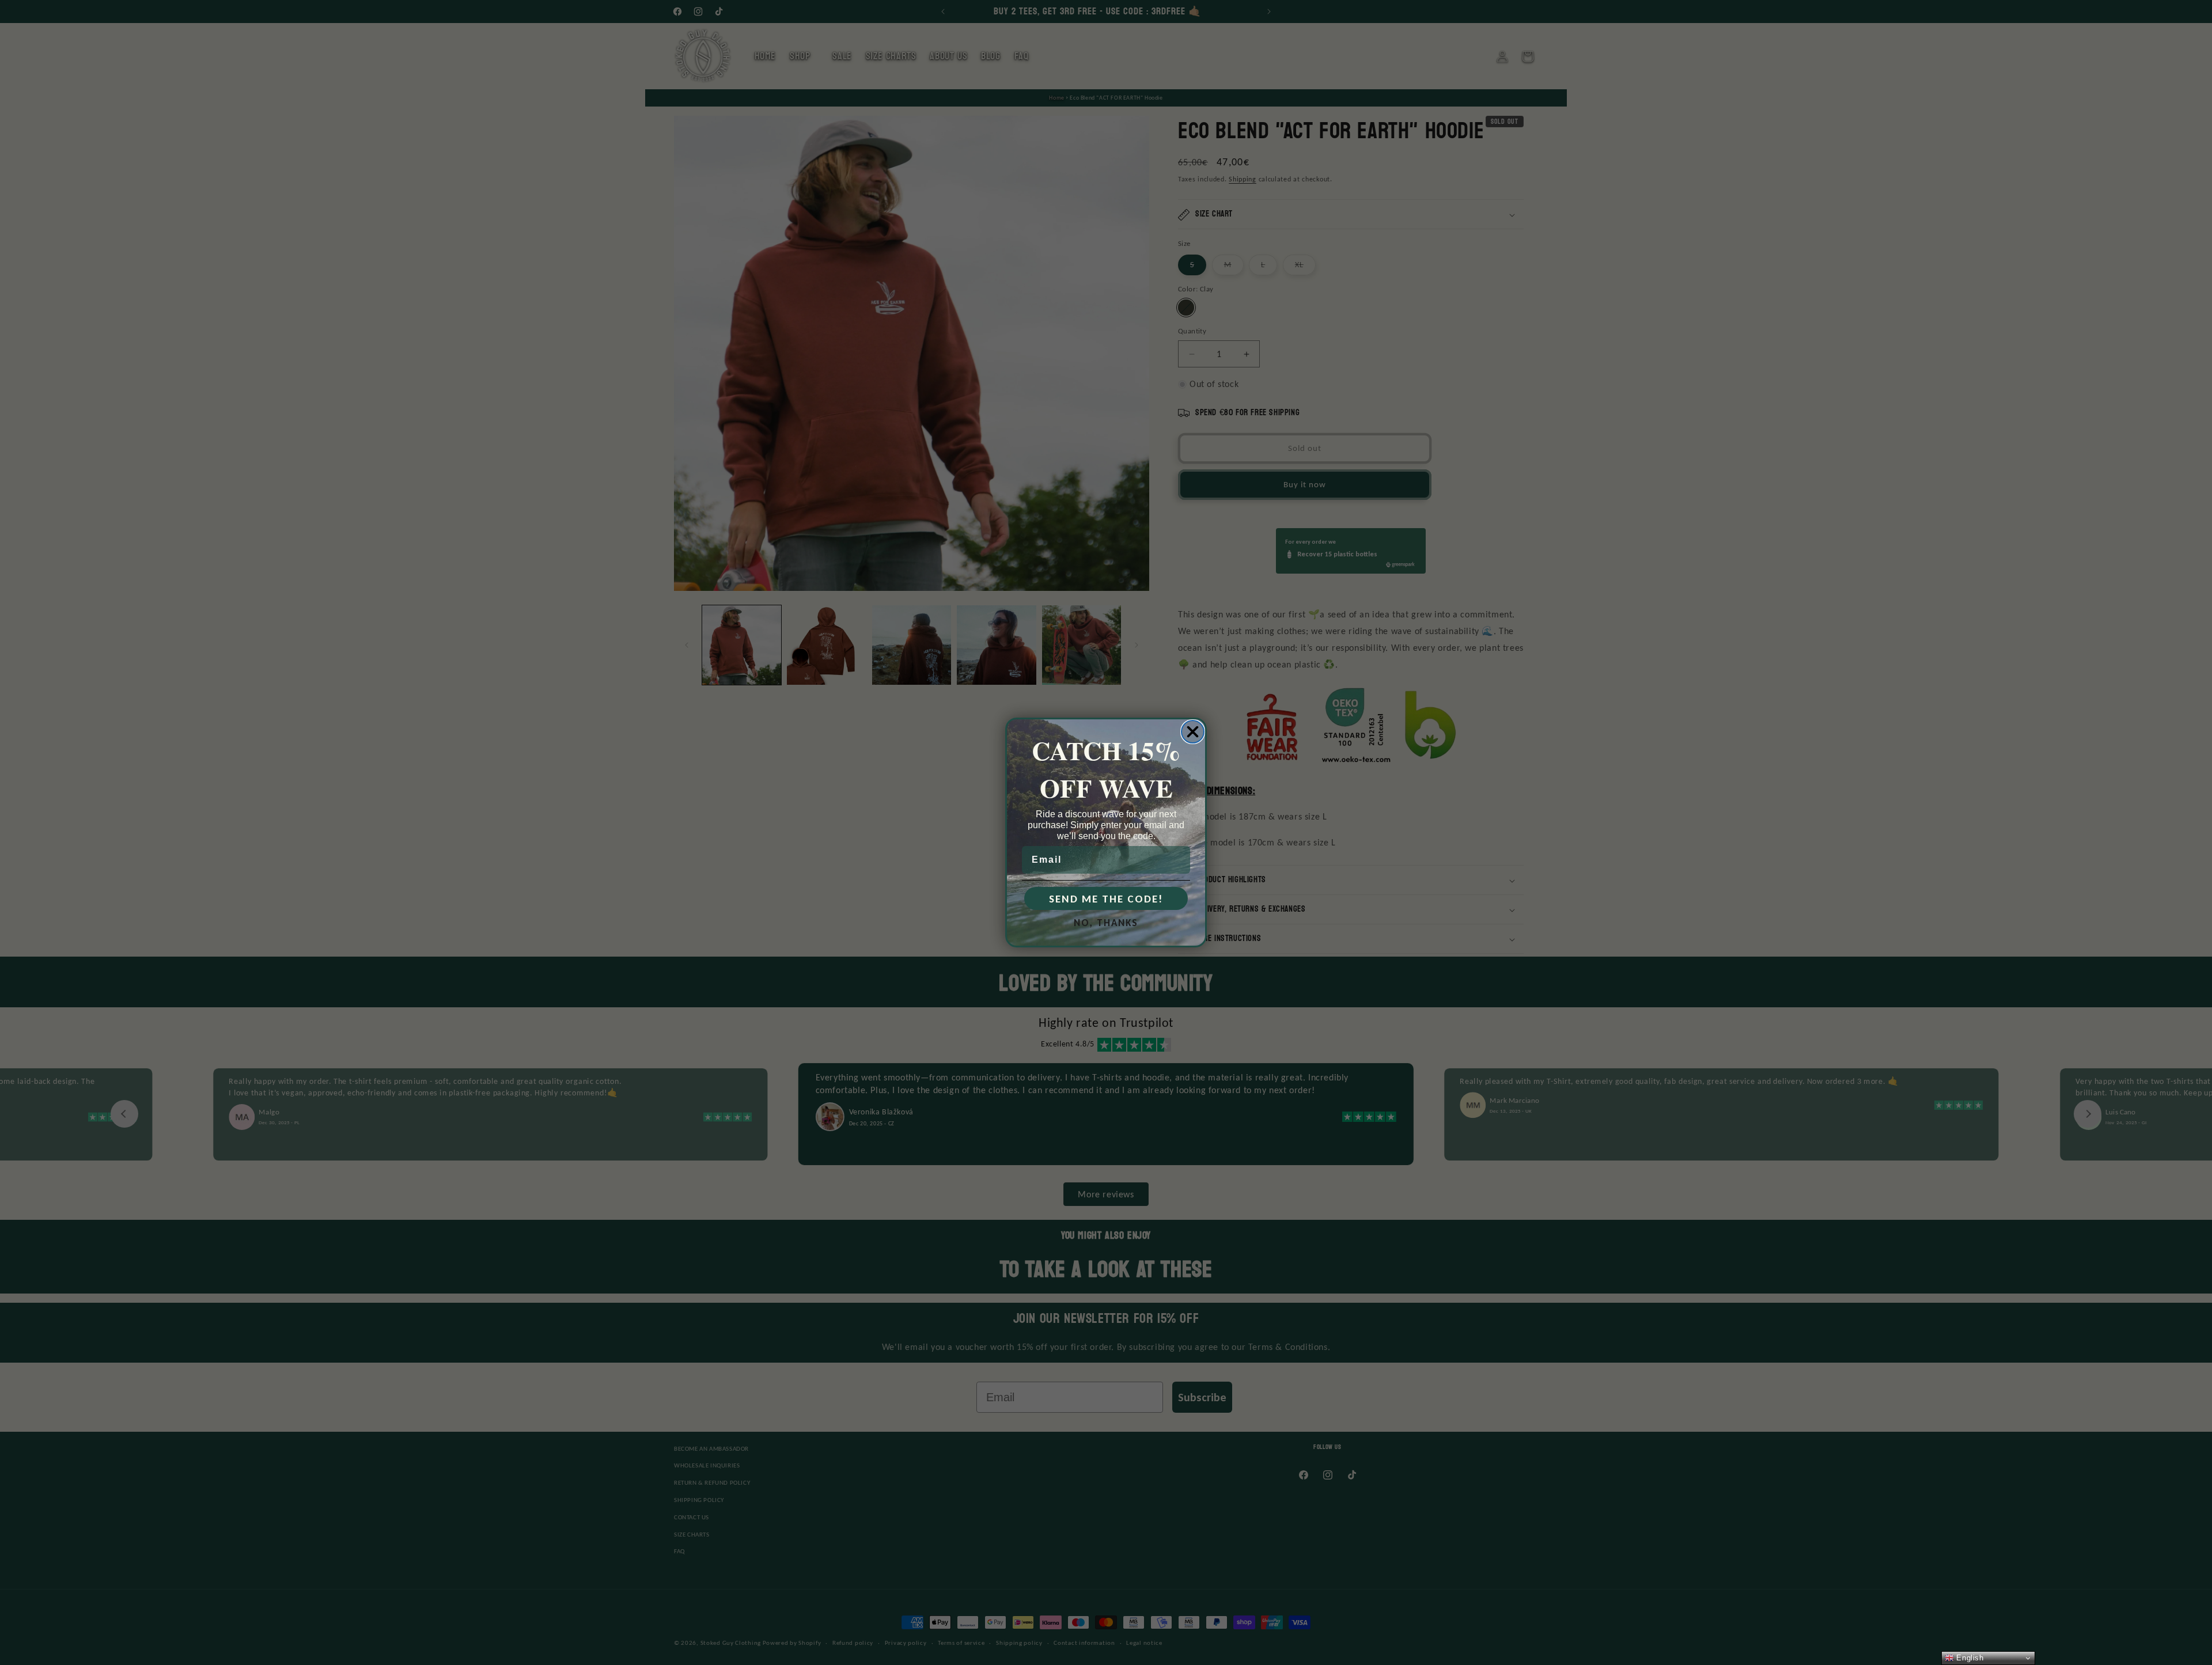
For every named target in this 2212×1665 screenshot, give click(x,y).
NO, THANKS (1106, 923)
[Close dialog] (1193, 732)
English (1969, 1658)
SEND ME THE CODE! (1106, 899)
